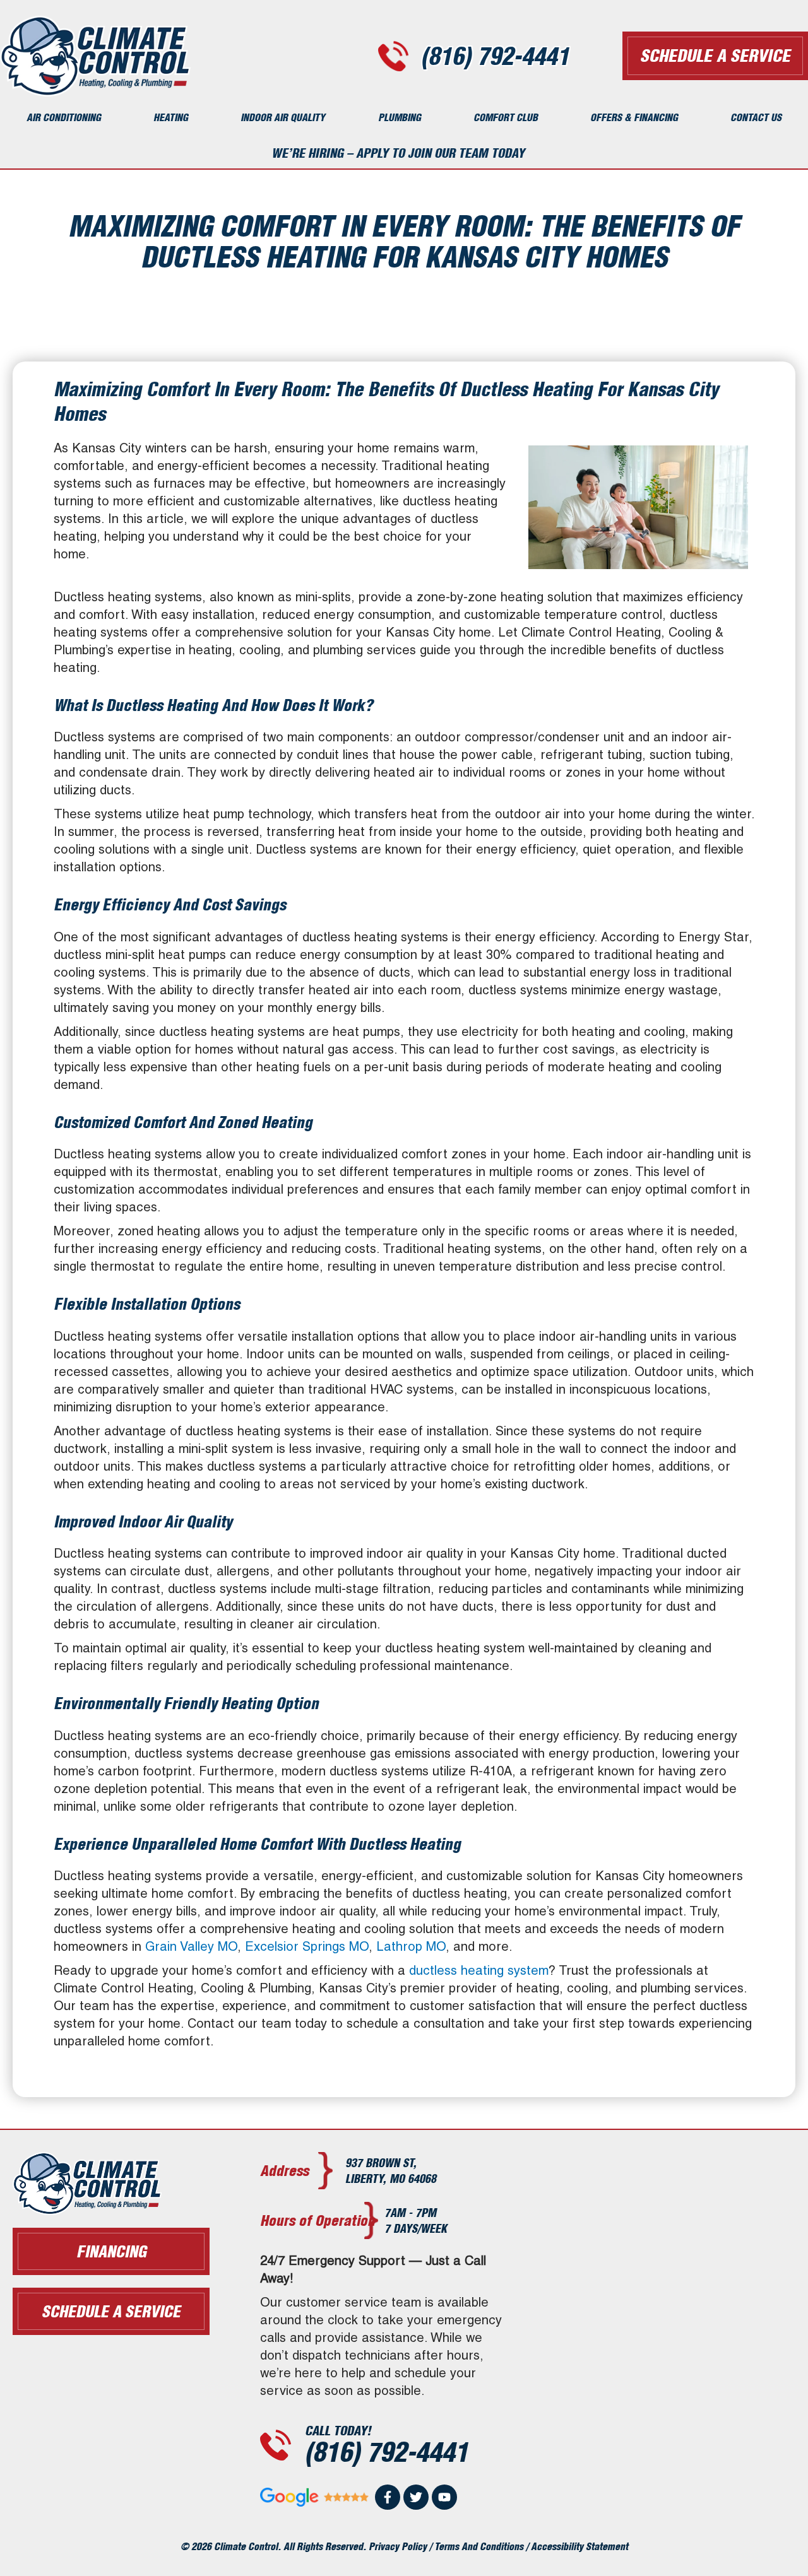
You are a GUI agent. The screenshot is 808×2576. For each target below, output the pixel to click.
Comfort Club (506, 117)
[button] (111, 2311)
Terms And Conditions (479, 2546)
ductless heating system (479, 1970)
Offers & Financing (634, 117)
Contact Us (756, 117)
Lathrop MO (411, 1946)
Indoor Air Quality (283, 117)
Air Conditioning (64, 117)
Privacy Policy (398, 2546)
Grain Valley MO (191, 1946)
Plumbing (400, 117)
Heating (171, 117)
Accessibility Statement (579, 2546)
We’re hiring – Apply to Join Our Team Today (398, 153)
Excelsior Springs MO (307, 1946)
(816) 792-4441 (495, 56)
